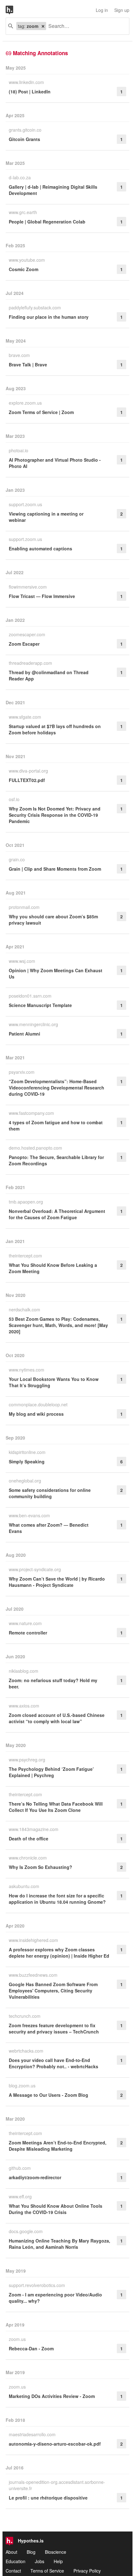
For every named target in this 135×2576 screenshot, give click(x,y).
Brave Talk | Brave (28, 365)
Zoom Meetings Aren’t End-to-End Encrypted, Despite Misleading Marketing (58, 2146)
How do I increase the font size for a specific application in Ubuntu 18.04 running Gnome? (57, 1899)
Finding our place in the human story (49, 317)
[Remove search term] (43, 26)
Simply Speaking (27, 1461)
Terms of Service (47, 2571)
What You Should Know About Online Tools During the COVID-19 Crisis (56, 2209)
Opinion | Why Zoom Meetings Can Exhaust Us (56, 973)
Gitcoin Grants (24, 139)
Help (58, 2561)
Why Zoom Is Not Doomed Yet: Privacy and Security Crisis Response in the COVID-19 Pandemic (55, 815)
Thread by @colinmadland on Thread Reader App (49, 675)
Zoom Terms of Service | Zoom (41, 412)
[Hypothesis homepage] (14, 10)
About (11, 2552)
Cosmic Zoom (24, 269)
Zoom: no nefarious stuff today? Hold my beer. (53, 1683)
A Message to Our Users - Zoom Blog (49, 2095)
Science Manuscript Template (40, 1005)
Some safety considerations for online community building (50, 1493)
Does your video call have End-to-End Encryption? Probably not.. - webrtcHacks (54, 2063)
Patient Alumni (24, 1034)
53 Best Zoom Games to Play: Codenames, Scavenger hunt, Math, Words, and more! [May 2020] (58, 1325)
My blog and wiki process (36, 1414)
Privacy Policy (87, 2571)
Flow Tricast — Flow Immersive (42, 596)
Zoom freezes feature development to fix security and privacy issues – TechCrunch (54, 2028)
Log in (102, 10)
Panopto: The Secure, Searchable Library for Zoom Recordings (56, 1160)
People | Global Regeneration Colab (47, 222)
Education (16, 2561)
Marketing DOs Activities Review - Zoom (52, 2396)
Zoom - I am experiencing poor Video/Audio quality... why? (55, 2298)
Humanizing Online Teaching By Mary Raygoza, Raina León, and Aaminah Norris (59, 2244)
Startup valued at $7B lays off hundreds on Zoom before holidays (55, 729)
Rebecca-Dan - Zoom (31, 2348)
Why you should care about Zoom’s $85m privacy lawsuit (53, 920)
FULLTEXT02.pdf (27, 780)
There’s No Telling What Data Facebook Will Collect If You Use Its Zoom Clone (56, 1807)
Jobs (40, 2561)
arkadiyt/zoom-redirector (35, 2177)
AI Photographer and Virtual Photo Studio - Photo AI (55, 463)
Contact (13, 2571)
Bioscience (56, 2552)
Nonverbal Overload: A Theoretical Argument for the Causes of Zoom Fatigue (57, 1214)
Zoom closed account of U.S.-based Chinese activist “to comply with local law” (57, 1718)
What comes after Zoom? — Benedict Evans (49, 1528)
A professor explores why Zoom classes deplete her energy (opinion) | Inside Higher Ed (59, 1953)
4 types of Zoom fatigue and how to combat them (56, 1125)
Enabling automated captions (40, 548)
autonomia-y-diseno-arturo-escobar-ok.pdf (55, 2444)
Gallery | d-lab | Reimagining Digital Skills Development (53, 190)
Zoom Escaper (24, 644)
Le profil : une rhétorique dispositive (48, 2498)
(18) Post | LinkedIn (30, 92)
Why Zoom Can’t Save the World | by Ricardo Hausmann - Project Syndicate (57, 1582)
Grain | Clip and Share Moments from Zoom (55, 869)
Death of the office (29, 1839)
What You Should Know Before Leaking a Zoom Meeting (53, 1268)
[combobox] (85, 26)
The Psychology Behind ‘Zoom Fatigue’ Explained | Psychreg (51, 1772)
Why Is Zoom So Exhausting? (40, 1867)
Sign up (122, 10)
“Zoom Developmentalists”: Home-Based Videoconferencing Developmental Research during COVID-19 (57, 1088)
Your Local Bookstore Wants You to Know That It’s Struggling (54, 1382)
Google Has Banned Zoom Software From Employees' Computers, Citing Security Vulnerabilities (53, 1991)
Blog (31, 2552)
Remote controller (28, 1633)
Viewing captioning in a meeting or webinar (46, 517)
